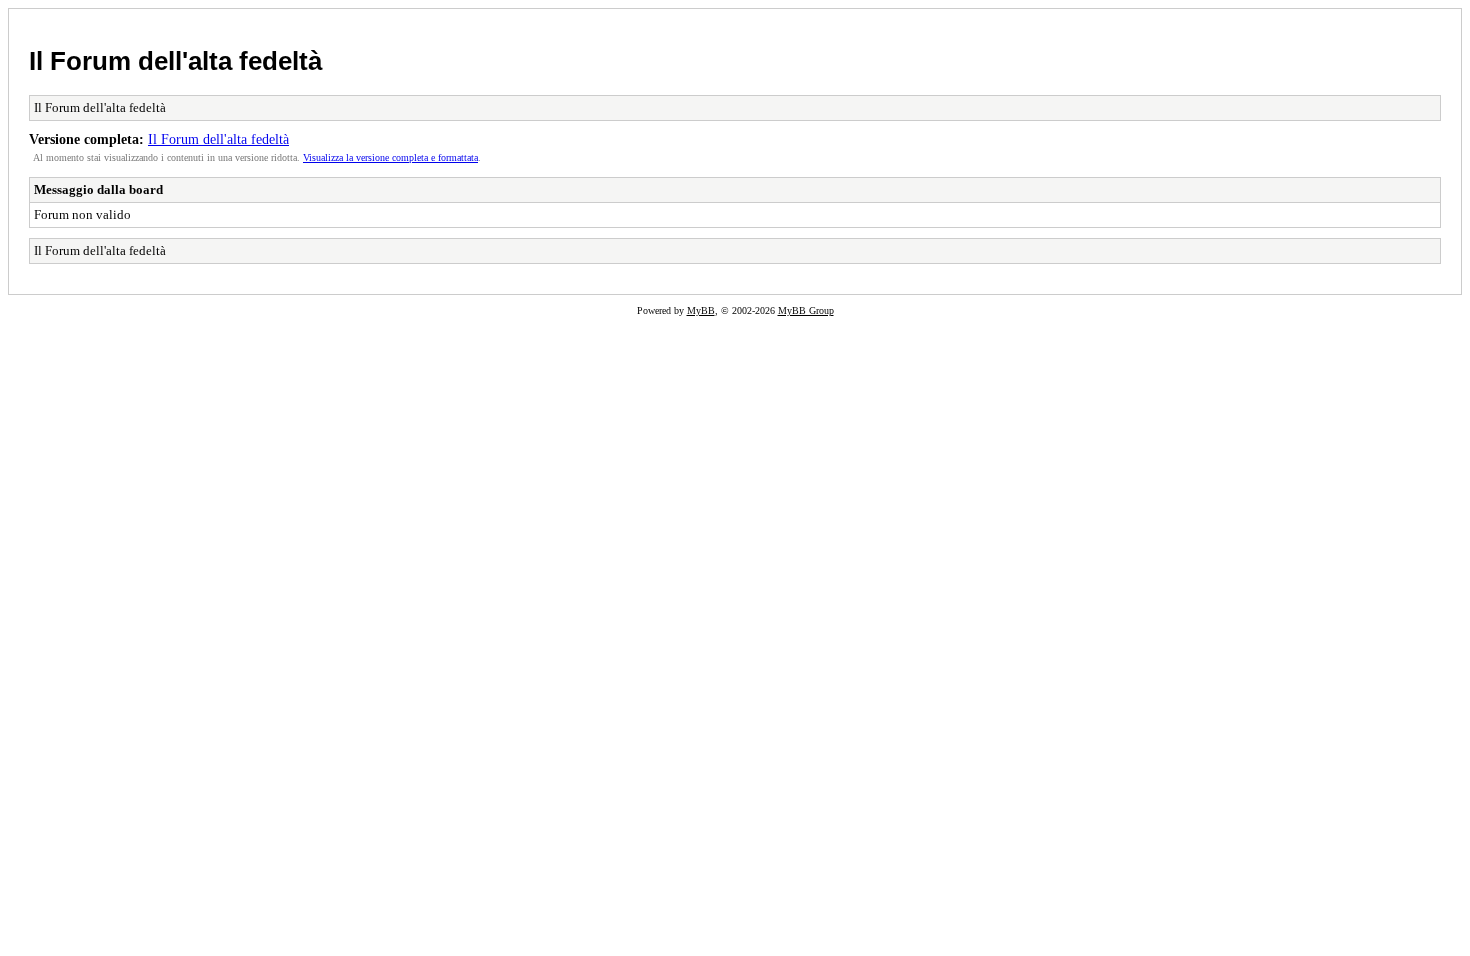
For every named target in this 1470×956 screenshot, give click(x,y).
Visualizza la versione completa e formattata (390, 157)
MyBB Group (806, 310)
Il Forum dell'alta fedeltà (175, 61)
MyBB (701, 310)
